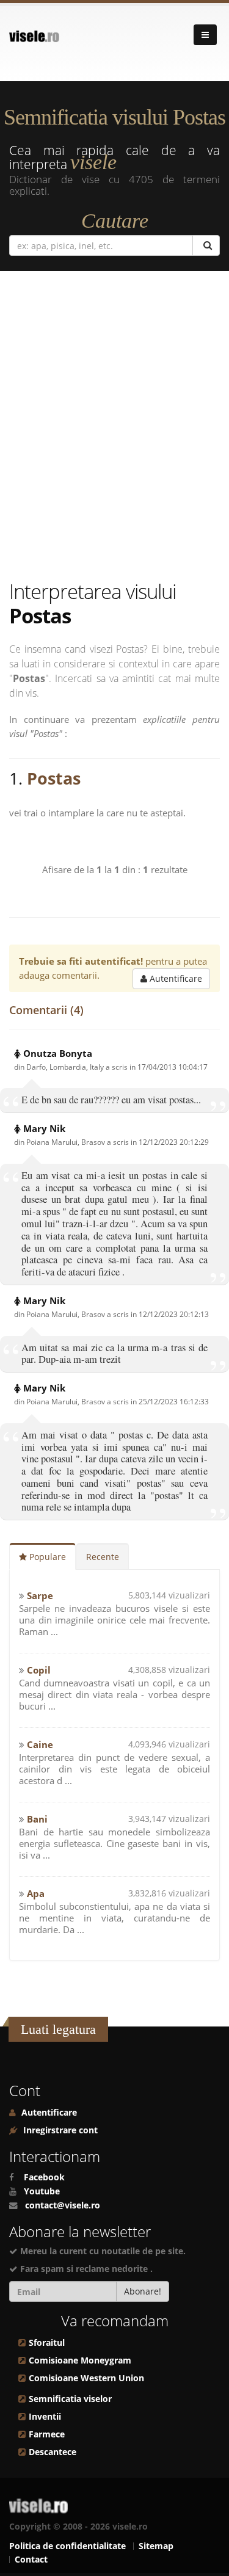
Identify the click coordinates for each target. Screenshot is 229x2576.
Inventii (45, 2417)
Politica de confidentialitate (67, 2546)
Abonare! (143, 2291)
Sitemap (156, 2546)
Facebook (44, 2177)
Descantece (53, 2452)
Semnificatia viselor (70, 2399)
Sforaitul (47, 2343)
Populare (46, 1557)
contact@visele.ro (63, 2205)
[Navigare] (205, 35)
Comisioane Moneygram (80, 2360)
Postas (54, 778)
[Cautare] (206, 245)
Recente (103, 1557)
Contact (31, 2560)
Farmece (47, 2434)
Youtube (42, 2191)
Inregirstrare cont (59, 2130)
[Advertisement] (114, 428)
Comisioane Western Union (86, 2378)
